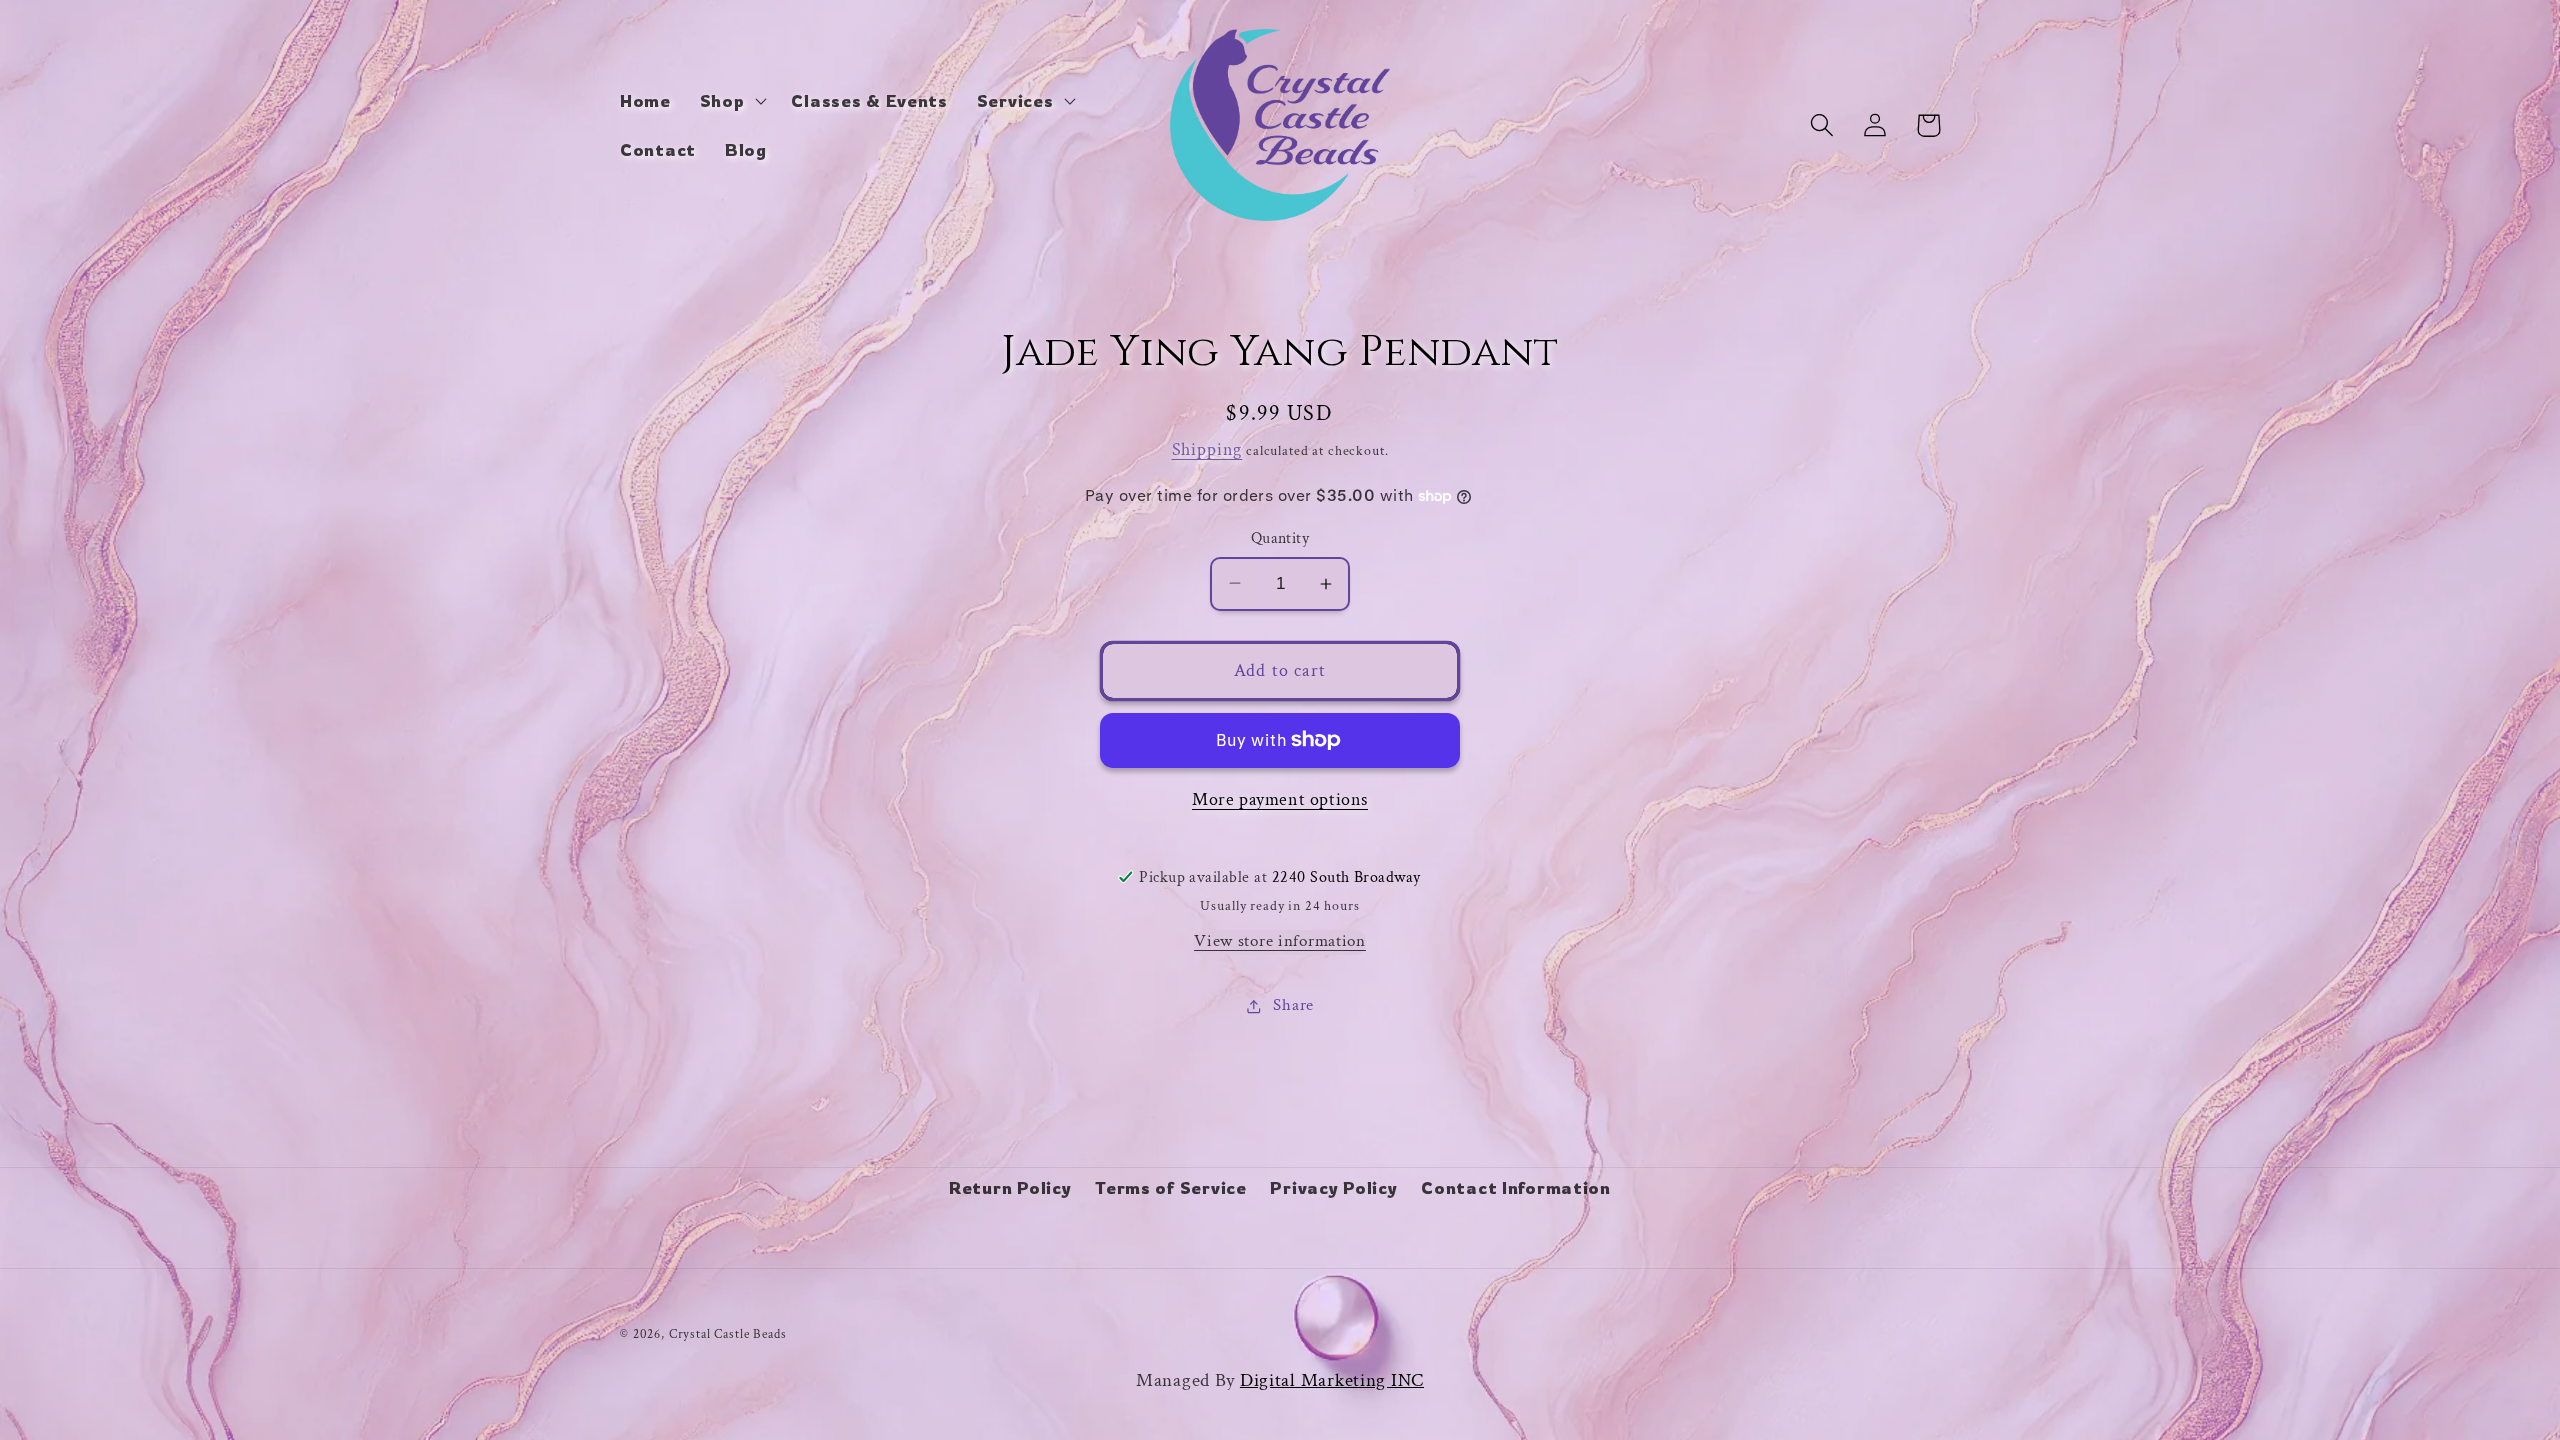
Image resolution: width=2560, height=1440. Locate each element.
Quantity (1280, 538)
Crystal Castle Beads (728, 1334)
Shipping (1207, 449)
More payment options (1280, 799)
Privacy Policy (1333, 1187)
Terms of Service (1171, 1187)
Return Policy (1010, 1187)
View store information (1280, 941)
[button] (731, 100)
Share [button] (1293, 1005)
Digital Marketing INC (1332, 1380)
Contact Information (1516, 1187)
